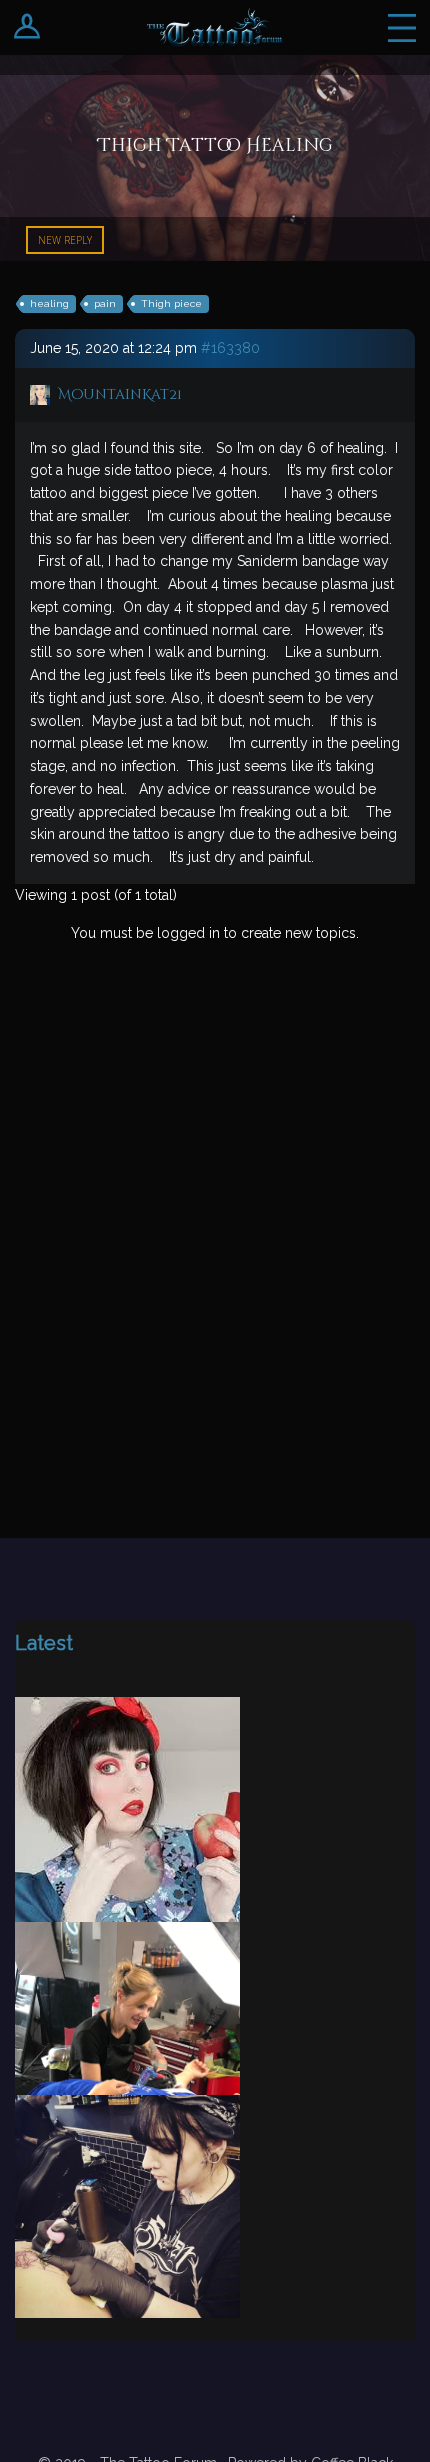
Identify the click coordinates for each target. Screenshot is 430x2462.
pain (105, 303)
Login (27, 27)
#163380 (230, 348)
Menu (402, 27)
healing (49, 303)
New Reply (65, 240)
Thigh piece (171, 303)
